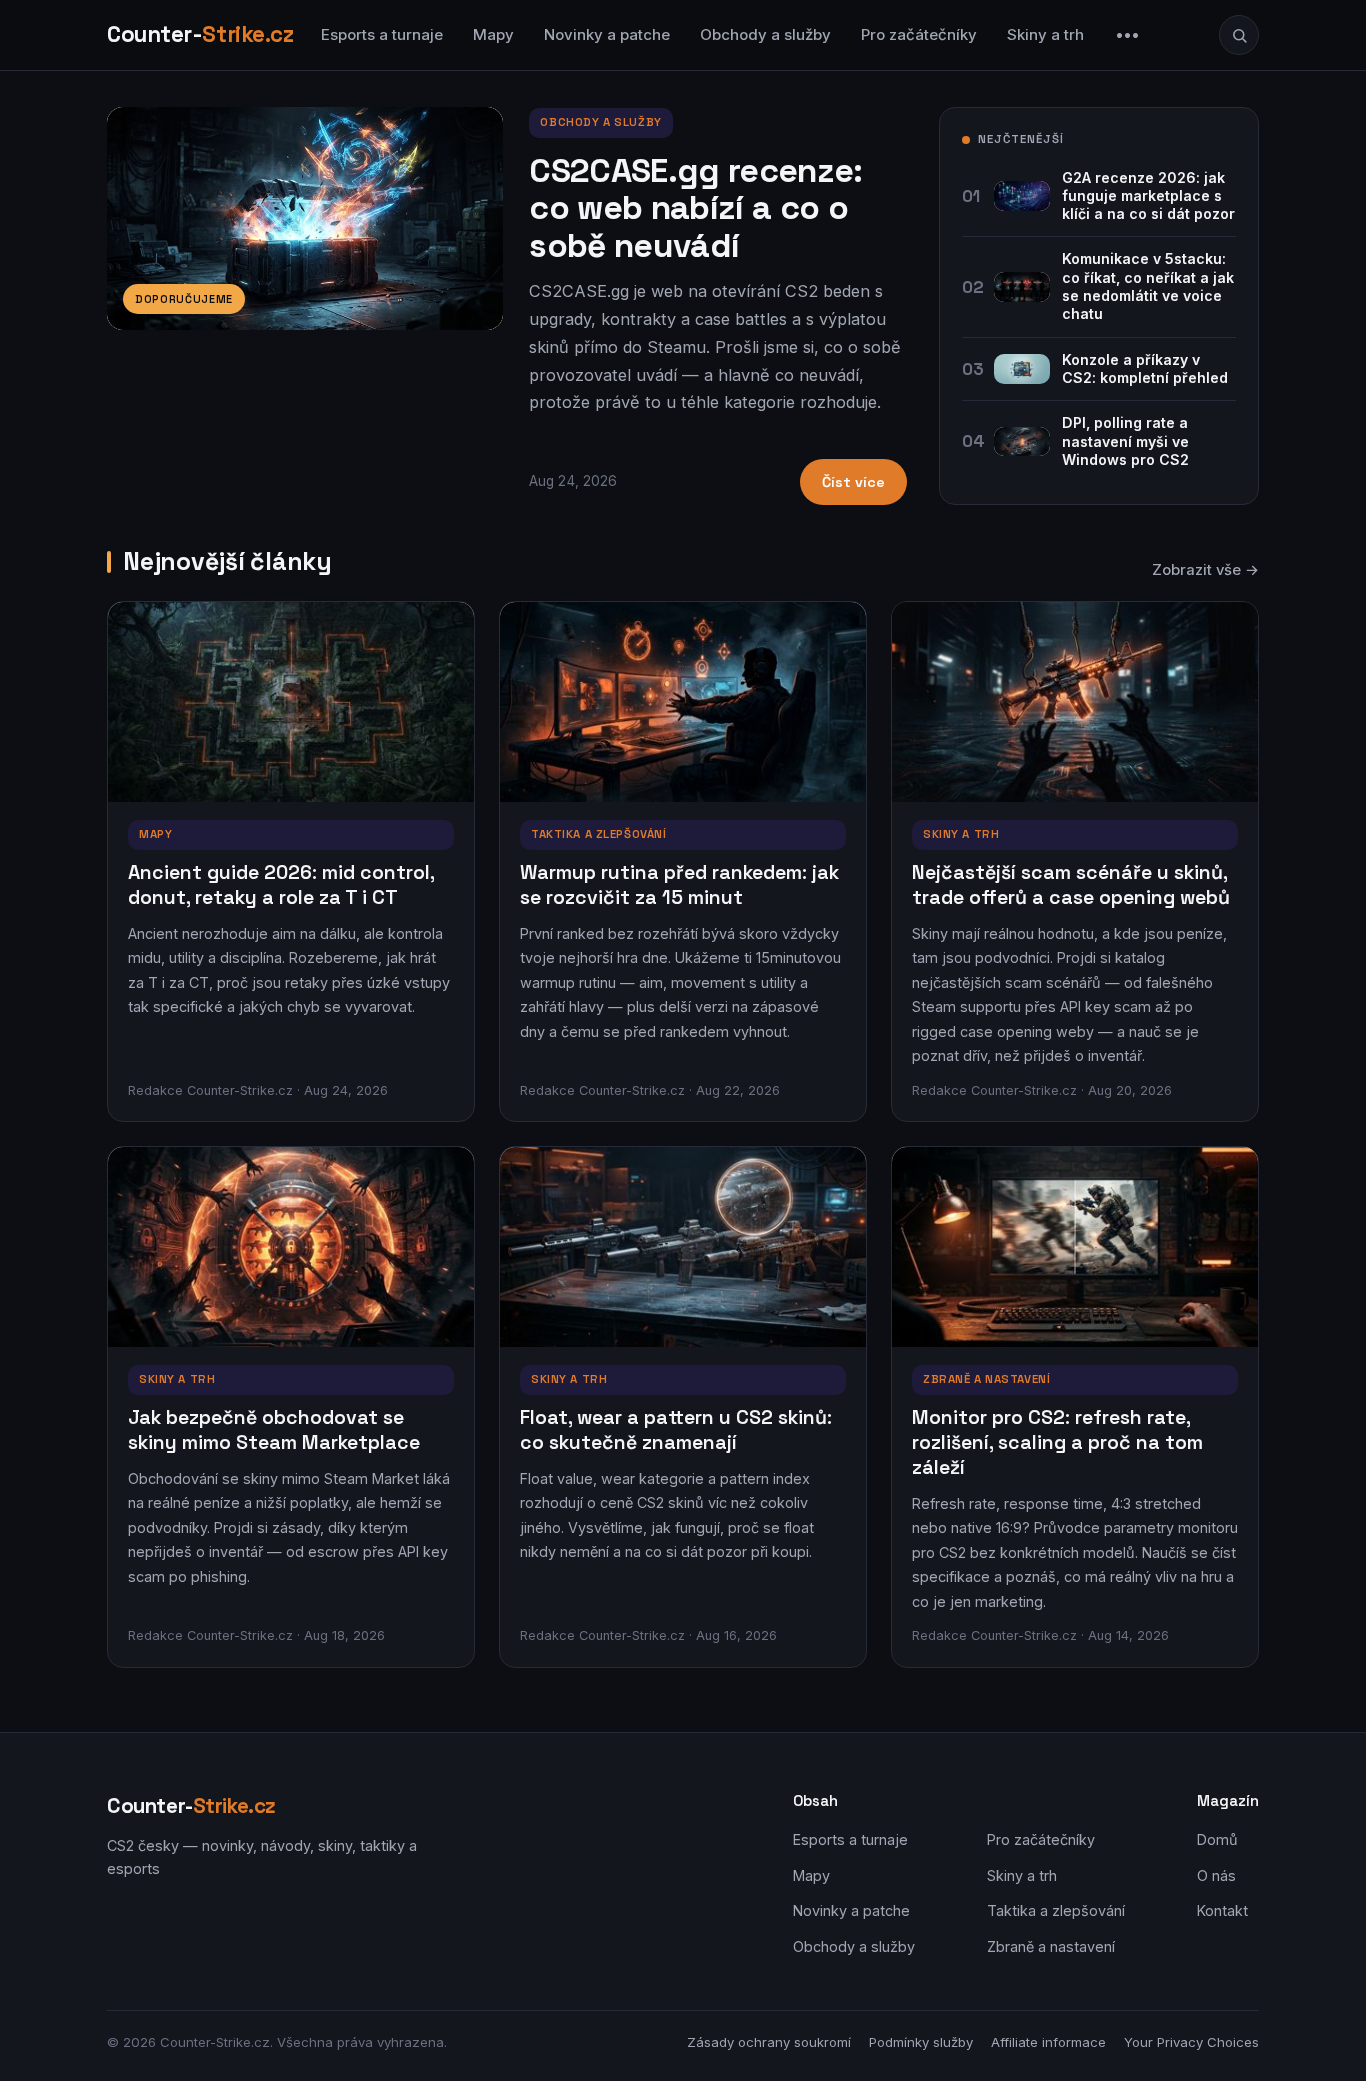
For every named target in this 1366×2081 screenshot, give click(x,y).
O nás (1216, 1875)
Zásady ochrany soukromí (769, 2042)
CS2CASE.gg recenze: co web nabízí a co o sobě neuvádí (695, 208)
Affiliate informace (1048, 2042)
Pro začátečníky (919, 34)
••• (1128, 34)
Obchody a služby (765, 34)
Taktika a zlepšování (1056, 1910)
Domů (1217, 1839)
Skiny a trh (1045, 34)
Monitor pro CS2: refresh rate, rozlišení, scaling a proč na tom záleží (1057, 1442)
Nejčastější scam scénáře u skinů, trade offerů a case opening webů (1071, 885)
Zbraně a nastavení (1051, 1946)
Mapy (493, 34)
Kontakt (1222, 1910)
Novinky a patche (607, 34)
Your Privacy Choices (1191, 2042)
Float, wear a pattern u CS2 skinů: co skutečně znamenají (676, 1430)
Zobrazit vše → (1205, 570)
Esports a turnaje (382, 34)
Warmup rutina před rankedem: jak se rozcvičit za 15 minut (679, 885)
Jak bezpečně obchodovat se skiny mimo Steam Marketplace (274, 1430)
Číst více (853, 482)
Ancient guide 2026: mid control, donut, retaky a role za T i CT (281, 885)
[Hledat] (1239, 35)
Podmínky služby (921, 2042)
